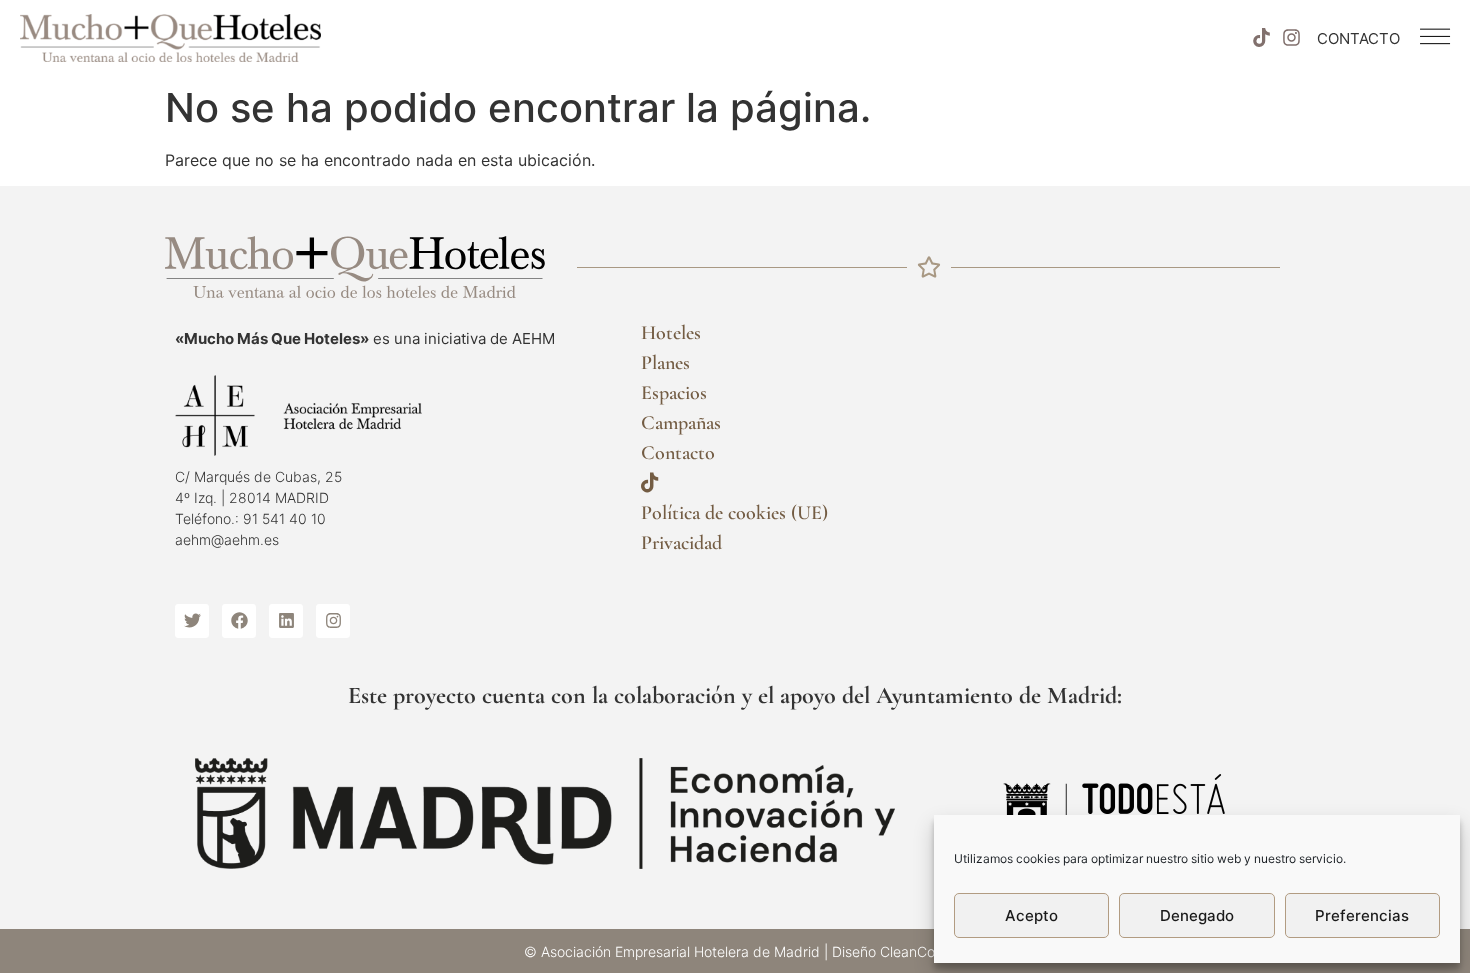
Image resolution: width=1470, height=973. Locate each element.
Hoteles (671, 333)
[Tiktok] (1261, 38)
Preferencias (1362, 915)
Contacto (678, 453)
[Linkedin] (286, 621)
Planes (665, 363)
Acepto (1031, 915)
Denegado (1197, 915)
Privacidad (681, 543)
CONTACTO (1358, 38)
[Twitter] (192, 621)
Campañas (681, 423)
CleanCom (913, 951)
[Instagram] (1292, 38)
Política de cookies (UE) (734, 513)
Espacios (674, 393)
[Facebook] (239, 621)
